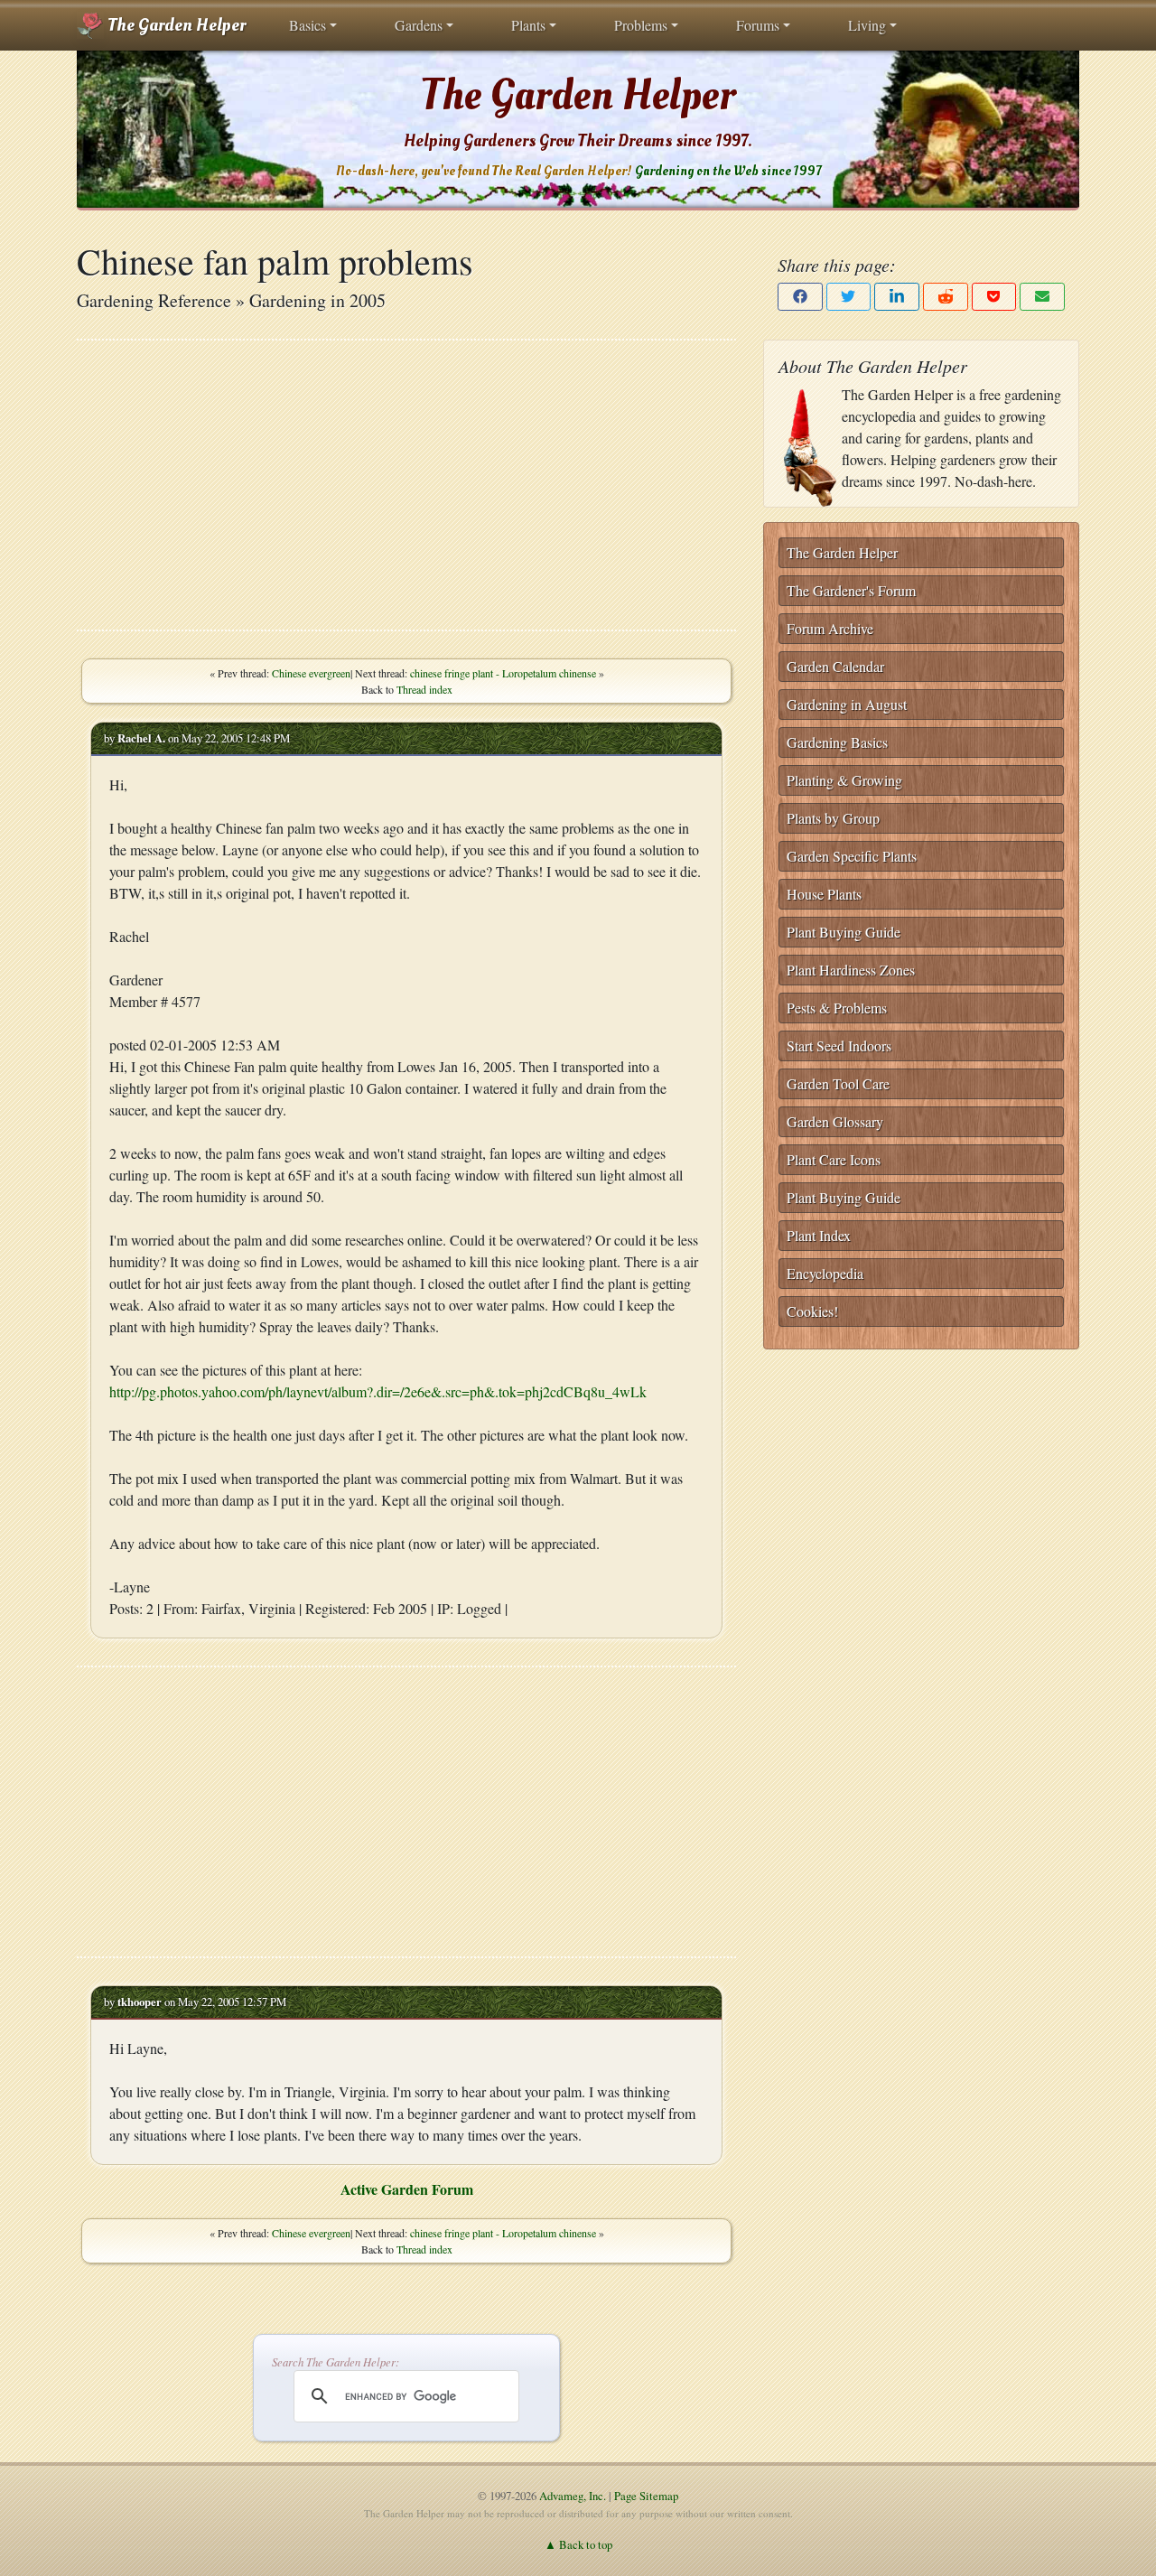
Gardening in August (847, 704)
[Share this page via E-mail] (1042, 297)
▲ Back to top (578, 2544)
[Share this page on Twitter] (849, 297)
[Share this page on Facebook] (800, 297)
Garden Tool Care (838, 1083)
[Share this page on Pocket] (994, 297)
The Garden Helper (175, 25)
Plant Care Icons (834, 1159)
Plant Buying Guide (844, 932)
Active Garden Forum (407, 2189)
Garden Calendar (835, 666)
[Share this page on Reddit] (946, 297)
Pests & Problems (837, 1008)
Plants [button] (528, 25)
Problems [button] (641, 25)
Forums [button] (758, 25)
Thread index (424, 689)
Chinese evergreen (311, 673)
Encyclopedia (825, 1273)
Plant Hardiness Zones (851, 970)
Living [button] (867, 25)
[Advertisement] (406, 485)
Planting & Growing (844, 780)
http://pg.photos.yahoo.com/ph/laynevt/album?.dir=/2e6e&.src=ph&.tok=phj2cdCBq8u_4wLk (378, 1391)
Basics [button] (308, 25)
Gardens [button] (419, 25)
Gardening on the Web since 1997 (728, 171)
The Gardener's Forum (851, 590)
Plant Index (819, 1235)
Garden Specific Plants (852, 856)
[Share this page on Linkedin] (897, 297)
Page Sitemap (646, 2496)
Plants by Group (833, 818)
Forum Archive (830, 628)
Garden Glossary (835, 1121)
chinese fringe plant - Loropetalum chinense (503, 673)
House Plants (824, 894)
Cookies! (812, 1311)
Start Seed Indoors (839, 1045)
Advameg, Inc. (573, 2496)
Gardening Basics (837, 742)
